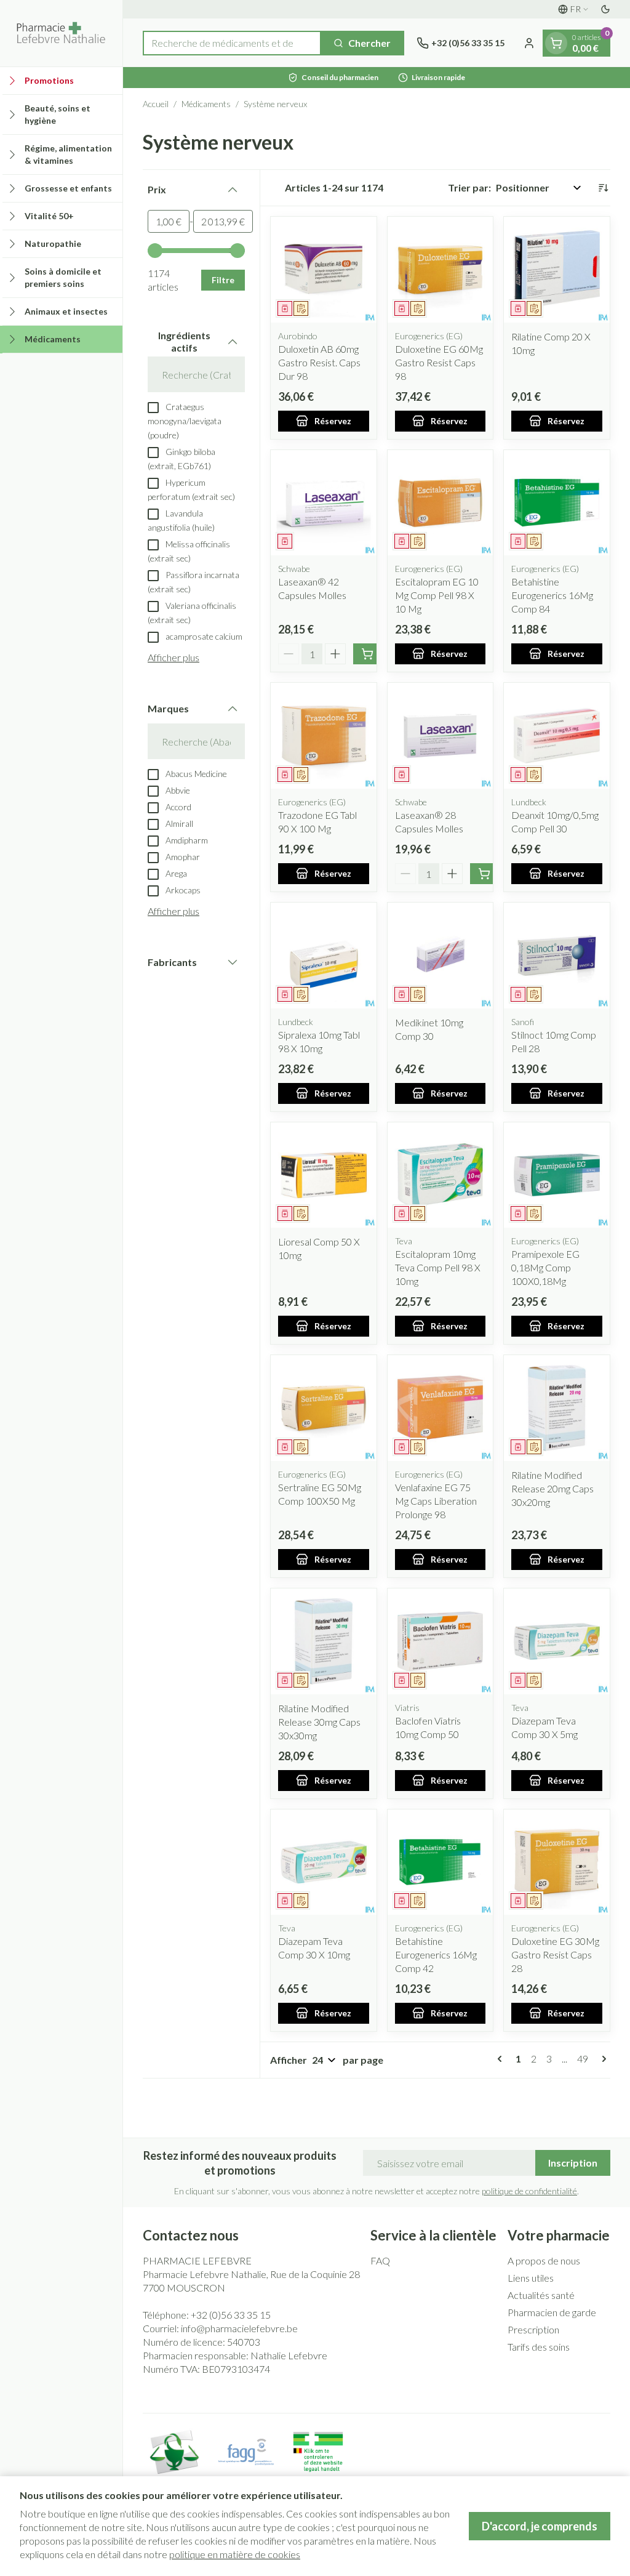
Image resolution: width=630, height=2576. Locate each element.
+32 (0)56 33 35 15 (231, 2315)
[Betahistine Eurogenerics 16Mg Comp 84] (557, 503)
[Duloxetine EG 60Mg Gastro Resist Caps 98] (441, 270)
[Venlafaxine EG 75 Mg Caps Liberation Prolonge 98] (441, 1408)
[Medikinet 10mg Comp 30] (441, 956)
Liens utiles (531, 2278)
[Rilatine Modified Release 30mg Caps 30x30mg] (324, 1641)
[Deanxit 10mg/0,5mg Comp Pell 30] (557, 736)
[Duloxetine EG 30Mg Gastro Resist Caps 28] (557, 1862)
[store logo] (61, 33)
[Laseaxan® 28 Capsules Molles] (441, 736)
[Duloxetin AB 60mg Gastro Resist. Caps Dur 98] (324, 270)
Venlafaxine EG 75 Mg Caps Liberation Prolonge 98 (436, 1501)
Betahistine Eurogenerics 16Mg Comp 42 (436, 1954)
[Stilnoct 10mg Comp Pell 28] (557, 956)
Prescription (533, 2329)
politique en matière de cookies (235, 2554)
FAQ (380, 2260)
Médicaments (206, 104)
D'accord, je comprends (540, 2526)
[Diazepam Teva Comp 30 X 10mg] (324, 1862)
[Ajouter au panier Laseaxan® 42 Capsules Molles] (367, 654)
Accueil (156, 104)
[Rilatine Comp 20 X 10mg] (557, 270)
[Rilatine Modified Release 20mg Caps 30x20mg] (557, 1408)
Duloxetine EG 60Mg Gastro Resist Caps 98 (439, 362)
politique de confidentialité (529, 2191)
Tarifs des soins (539, 2347)
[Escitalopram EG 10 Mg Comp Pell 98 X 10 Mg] (441, 503)
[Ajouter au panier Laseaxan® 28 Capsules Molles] (484, 874)
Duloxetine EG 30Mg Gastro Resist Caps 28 (555, 1954)
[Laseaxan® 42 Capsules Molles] (324, 503)
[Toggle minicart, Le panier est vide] (556, 43)
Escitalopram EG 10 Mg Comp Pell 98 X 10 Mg (437, 595)
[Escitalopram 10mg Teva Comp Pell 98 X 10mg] (441, 1175)
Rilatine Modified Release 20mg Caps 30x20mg (552, 1488)
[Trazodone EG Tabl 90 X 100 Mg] (324, 736)
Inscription (573, 2163)
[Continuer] (602, 2059)
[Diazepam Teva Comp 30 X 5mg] (557, 1641)
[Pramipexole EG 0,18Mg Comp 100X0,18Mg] (557, 1175)
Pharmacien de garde (552, 2312)
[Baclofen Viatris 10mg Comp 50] (441, 1641)
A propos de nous (544, 2260)
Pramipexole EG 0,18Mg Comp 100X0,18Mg (545, 1267)
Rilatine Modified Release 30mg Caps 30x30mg (319, 1722)
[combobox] (232, 43)
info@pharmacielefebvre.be (239, 2328)
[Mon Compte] (529, 43)
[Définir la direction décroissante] (603, 188)
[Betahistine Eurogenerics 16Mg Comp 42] (441, 1862)
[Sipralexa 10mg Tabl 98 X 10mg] (324, 956)
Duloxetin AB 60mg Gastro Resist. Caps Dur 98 (319, 362)
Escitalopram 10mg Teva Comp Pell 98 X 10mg (438, 1267)
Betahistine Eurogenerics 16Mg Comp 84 (552, 595)
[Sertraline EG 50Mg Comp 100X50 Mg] (324, 1408)
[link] (502, 2059)
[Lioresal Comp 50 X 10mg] (324, 1175)
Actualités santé (541, 2295)
